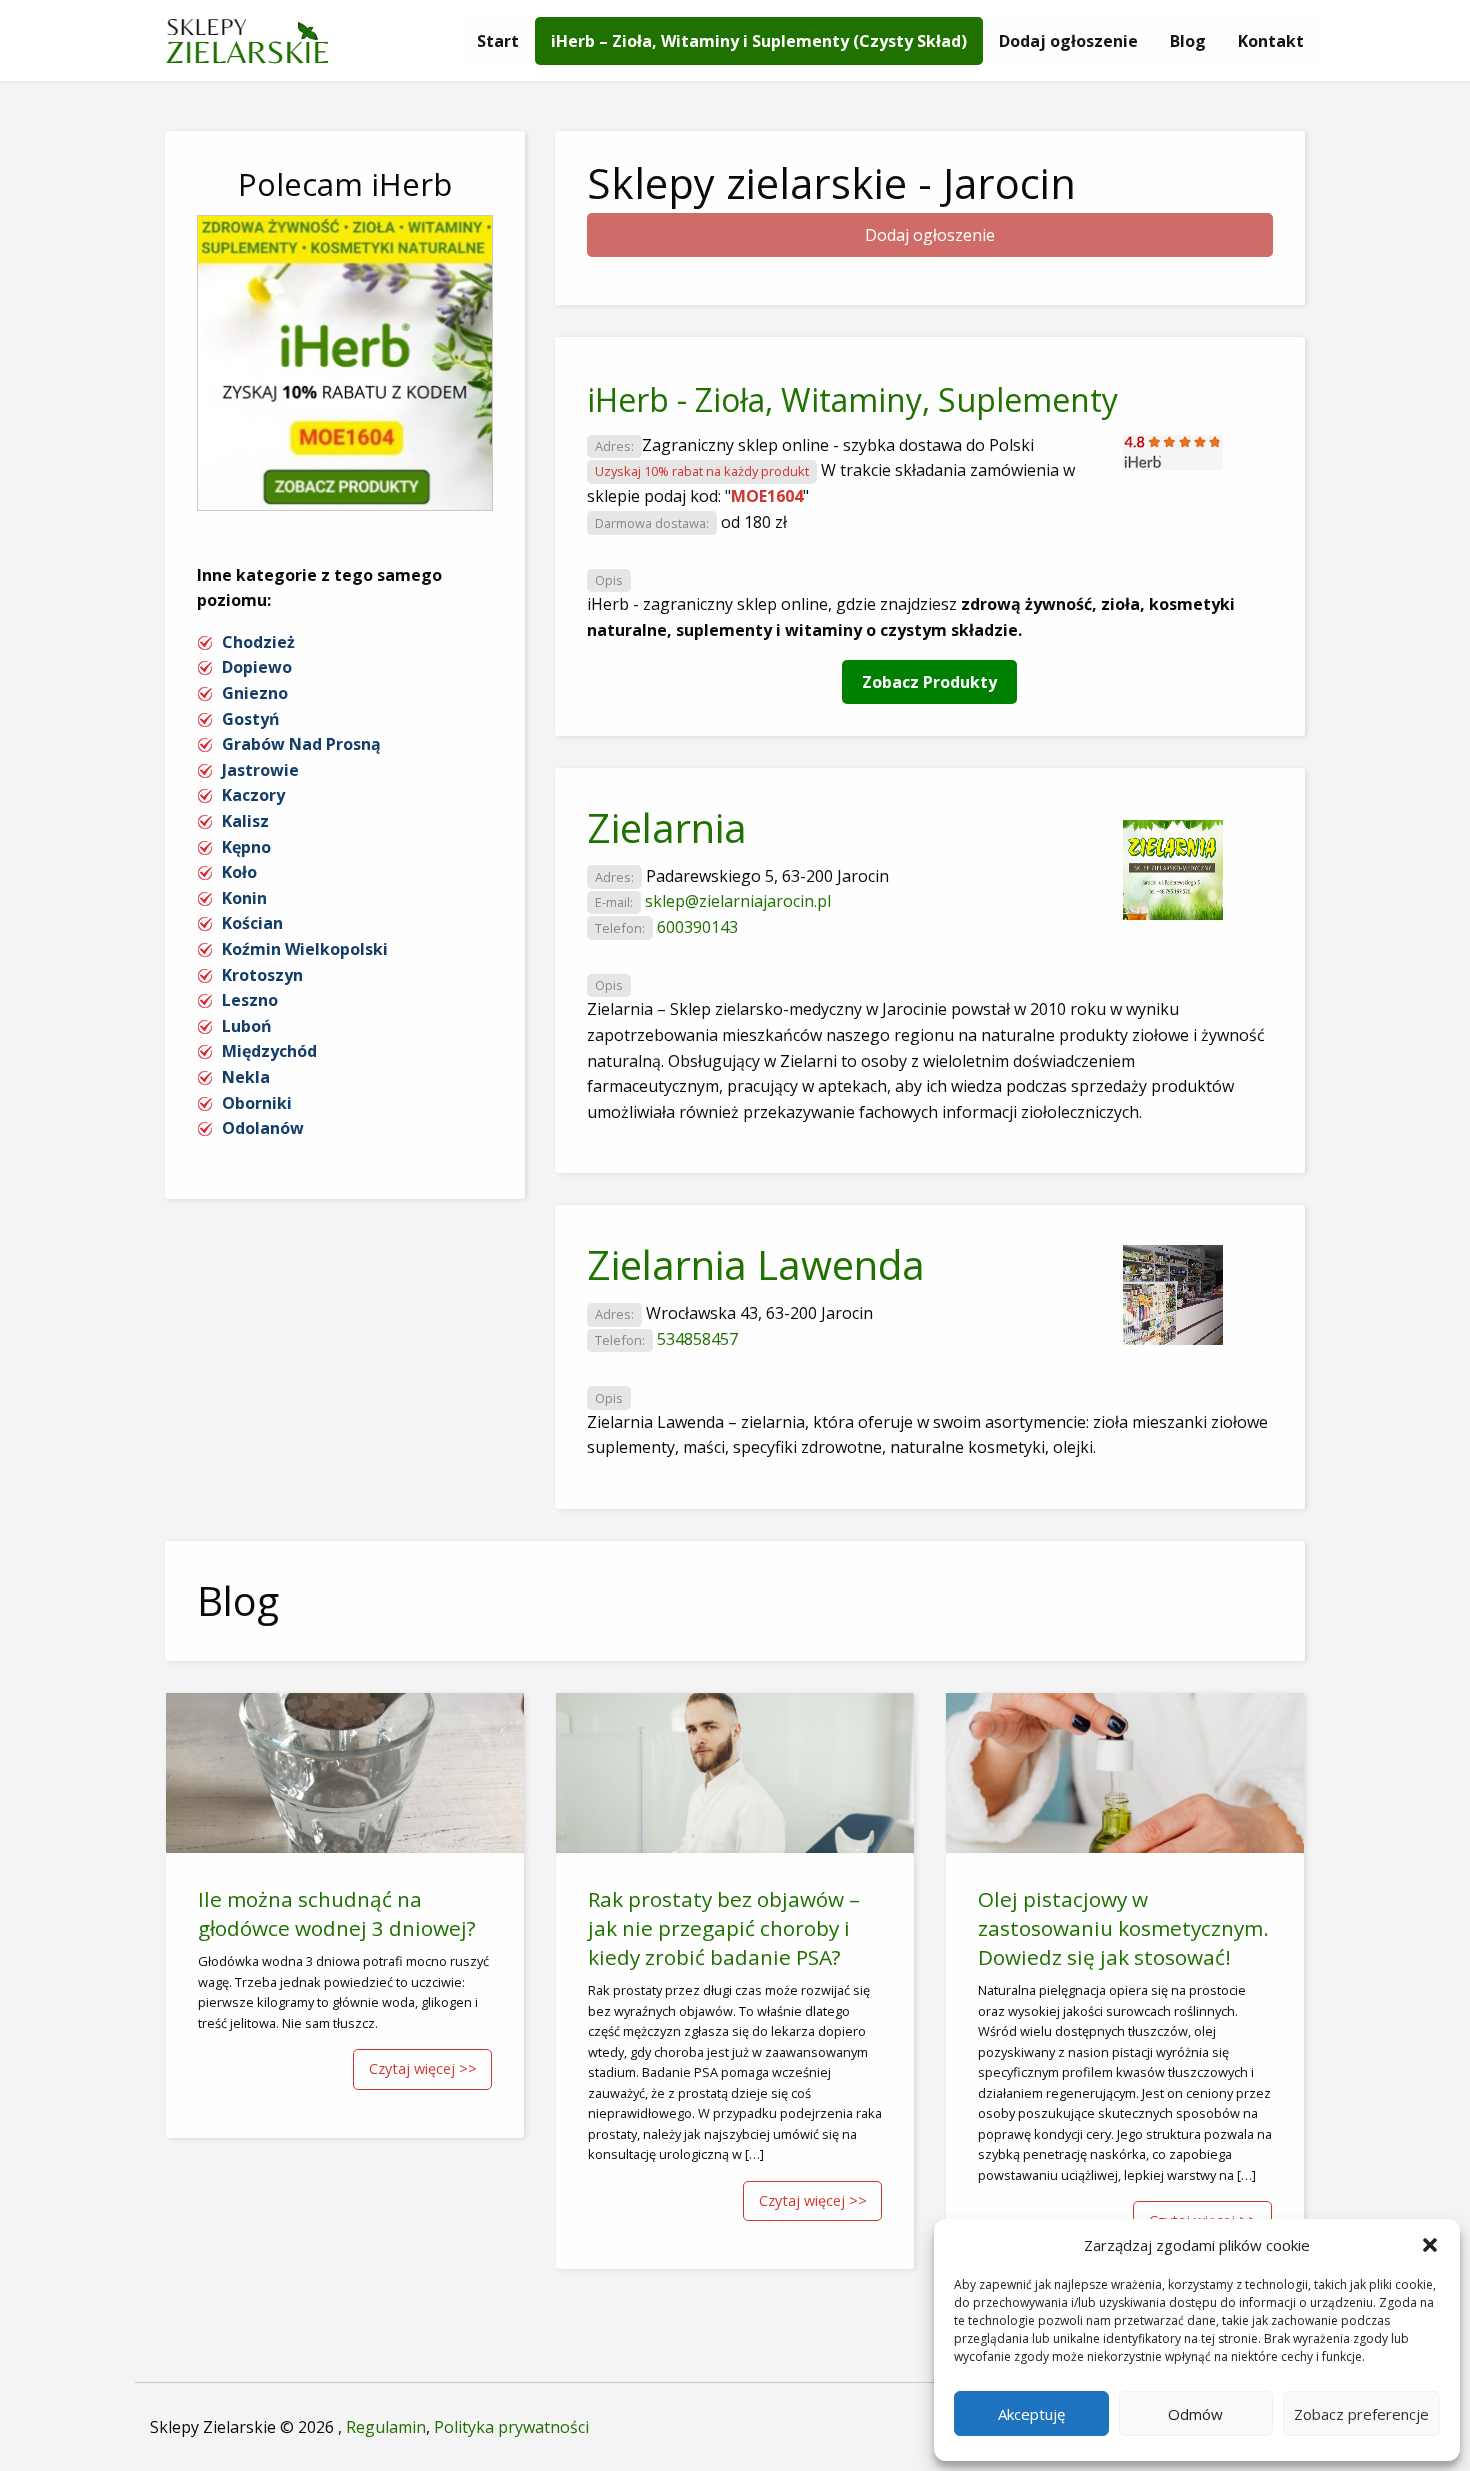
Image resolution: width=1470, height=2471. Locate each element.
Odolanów (263, 1128)
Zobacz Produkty (929, 682)
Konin (244, 898)
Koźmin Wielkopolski (305, 949)
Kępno (246, 847)
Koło (239, 872)
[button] (1430, 2245)
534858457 (697, 1339)
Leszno (250, 1000)
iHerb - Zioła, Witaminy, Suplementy (852, 399)
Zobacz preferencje (1361, 2414)
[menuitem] (498, 41)
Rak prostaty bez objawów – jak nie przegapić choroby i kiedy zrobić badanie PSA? (724, 1928)
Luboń (247, 1026)
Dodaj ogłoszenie (1068, 41)
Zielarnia (667, 827)
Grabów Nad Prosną (301, 744)
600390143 (697, 927)
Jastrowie (260, 770)
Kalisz (245, 821)
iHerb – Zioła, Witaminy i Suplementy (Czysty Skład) (759, 41)
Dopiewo (257, 667)
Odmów (1195, 2414)
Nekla (246, 1077)
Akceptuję (1031, 2414)
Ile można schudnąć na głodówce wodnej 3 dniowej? (337, 1913)
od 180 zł (754, 522)
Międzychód (269, 1051)
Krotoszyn (262, 975)
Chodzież (258, 642)
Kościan (252, 923)
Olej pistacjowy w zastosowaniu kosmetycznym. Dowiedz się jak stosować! (1123, 1928)
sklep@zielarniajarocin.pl (738, 901)
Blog (1188, 41)
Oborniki (257, 1103)
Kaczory (253, 795)
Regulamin (386, 2427)
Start (498, 41)
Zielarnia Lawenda (756, 1264)
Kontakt (1271, 41)
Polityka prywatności (511, 2427)
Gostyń (251, 719)
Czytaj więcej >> (423, 2068)
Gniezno (255, 693)
